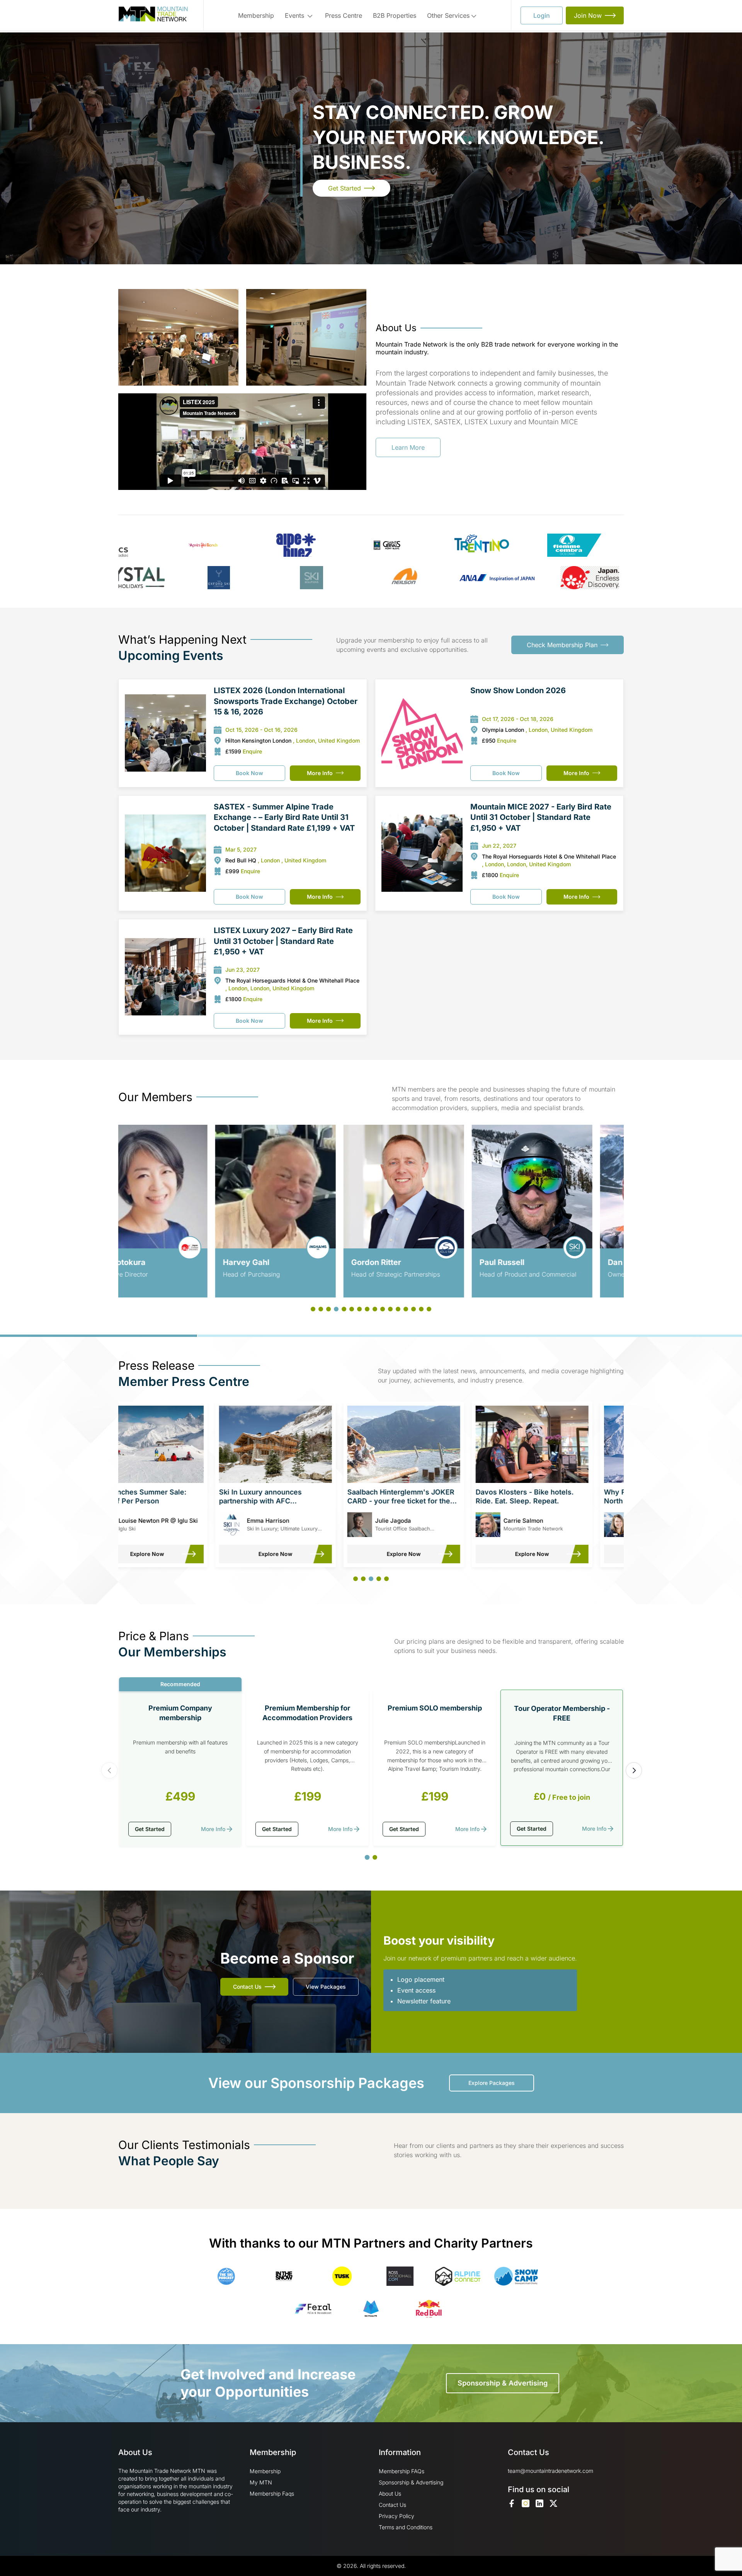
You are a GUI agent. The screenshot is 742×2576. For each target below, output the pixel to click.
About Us (390, 2494)
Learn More (408, 447)
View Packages (326, 1987)
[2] (375, 1857)
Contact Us (247, 1987)
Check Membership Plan (562, 645)
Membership (256, 15)
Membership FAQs (402, 2471)
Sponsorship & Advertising (503, 2383)
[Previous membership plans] (109, 1770)
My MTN (261, 2482)
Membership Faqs (272, 2494)
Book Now (249, 773)
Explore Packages (492, 2083)
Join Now (588, 15)
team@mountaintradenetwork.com (551, 2471)
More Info (320, 773)
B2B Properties (395, 15)
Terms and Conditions (406, 2527)
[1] (367, 1858)
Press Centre (344, 15)
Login (542, 15)
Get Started (345, 188)
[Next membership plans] (634, 1770)
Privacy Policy (397, 2516)
